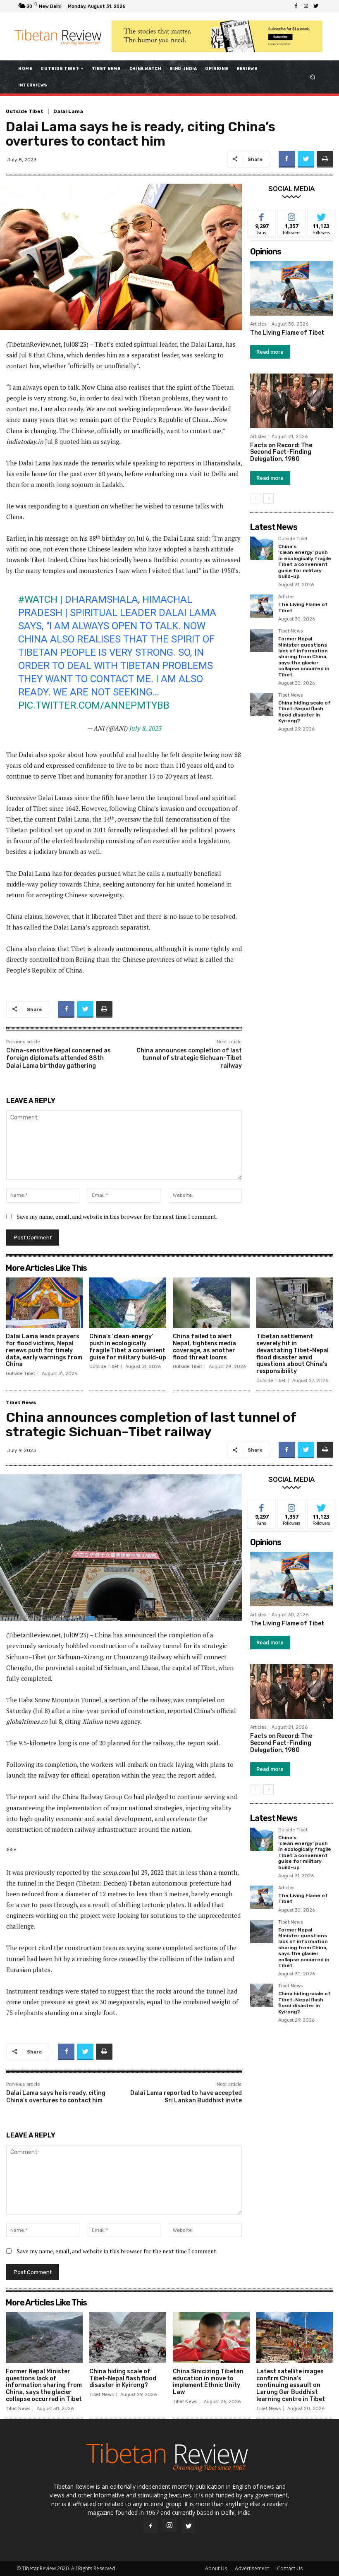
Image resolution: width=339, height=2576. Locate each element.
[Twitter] (316, 6)
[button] (313, 77)
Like (262, 215)
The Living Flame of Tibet (287, 333)
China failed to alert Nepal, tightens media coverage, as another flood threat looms (204, 1347)
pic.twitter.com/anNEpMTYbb (94, 705)
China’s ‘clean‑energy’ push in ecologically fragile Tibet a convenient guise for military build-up (305, 561)
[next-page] (269, 498)
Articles (258, 324)
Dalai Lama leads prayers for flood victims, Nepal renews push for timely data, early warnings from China (44, 1350)
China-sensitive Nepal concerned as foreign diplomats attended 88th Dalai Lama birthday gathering (58, 1058)
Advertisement (252, 2568)
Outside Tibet (25, 111)
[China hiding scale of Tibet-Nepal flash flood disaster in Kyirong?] (262, 705)
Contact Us (290, 2568)
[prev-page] (255, 498)
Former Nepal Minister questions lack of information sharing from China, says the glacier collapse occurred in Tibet (304, 657)
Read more (270, 352)
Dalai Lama (68, 111)
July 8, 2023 (145, 728)
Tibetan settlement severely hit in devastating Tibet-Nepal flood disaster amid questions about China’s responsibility (292, 1354)
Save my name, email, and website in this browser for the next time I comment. (117, 1216)
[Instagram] (306, 6)
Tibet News (290, 631)
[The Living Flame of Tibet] (291, 288)
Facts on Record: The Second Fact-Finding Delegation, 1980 (281, 452)
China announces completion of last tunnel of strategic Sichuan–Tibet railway (189, 1058)
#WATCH (38, 599)
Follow (292, 215)
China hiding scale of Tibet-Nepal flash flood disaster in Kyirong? (304, 712)
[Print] (325, 159)
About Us (216, 2568)
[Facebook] (296, 6)
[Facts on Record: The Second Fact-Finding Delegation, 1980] (291, 401)
